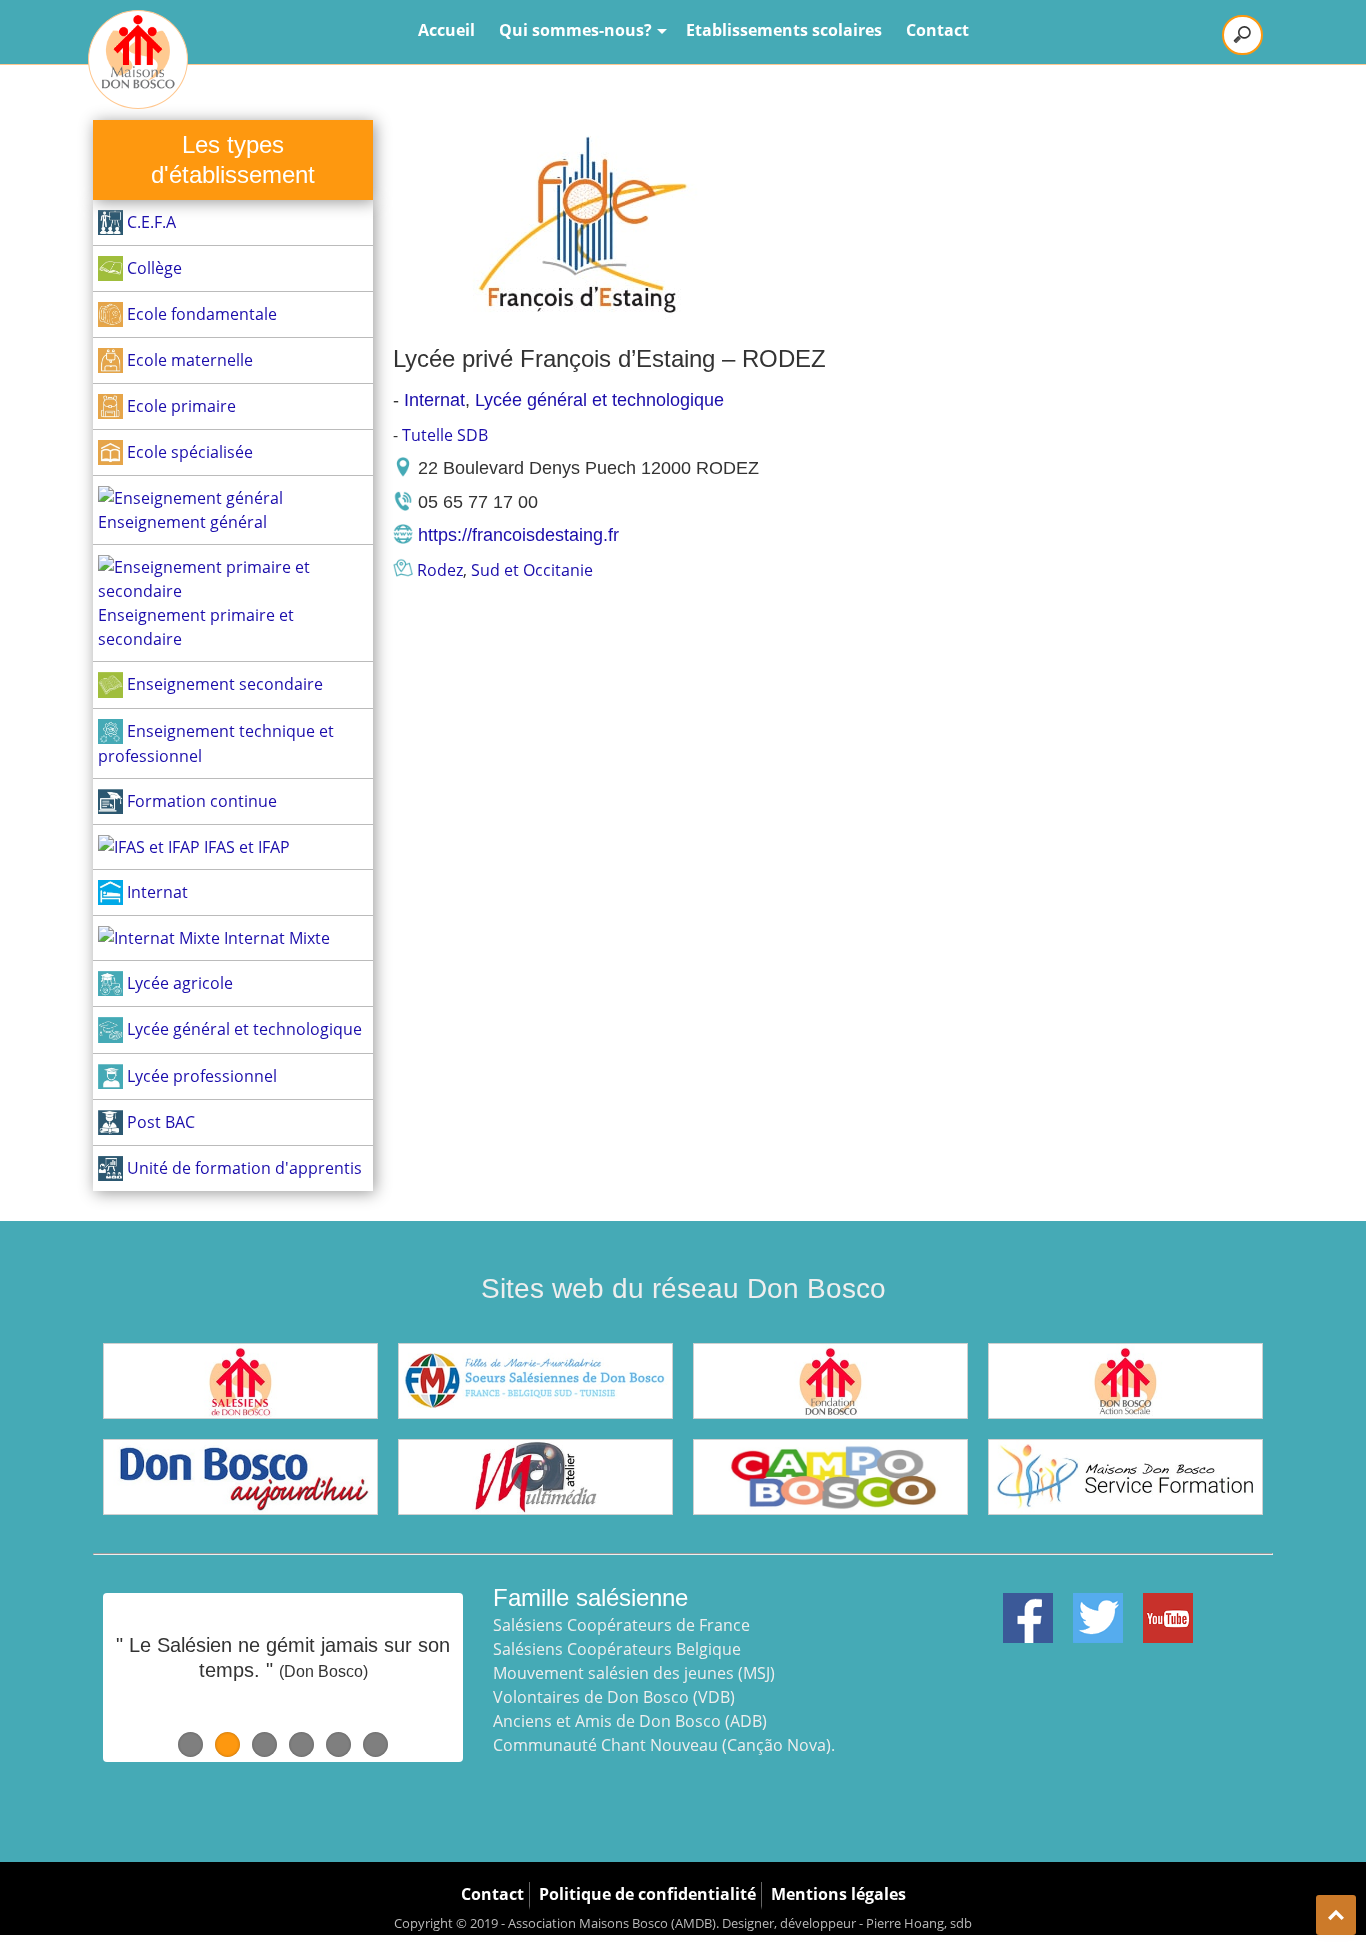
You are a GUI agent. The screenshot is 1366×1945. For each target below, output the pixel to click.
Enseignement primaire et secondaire (196, 627)
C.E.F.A (149, 222)
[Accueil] (138, 59)
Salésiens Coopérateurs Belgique (617, 1649)
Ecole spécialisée (188, 452)
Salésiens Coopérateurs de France (621, 1625)
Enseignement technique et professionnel (216, 743)
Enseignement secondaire (223, 684)
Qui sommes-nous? (575, 30)
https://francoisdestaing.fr (518, 535)
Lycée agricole (178, 983)
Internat (155, 892)
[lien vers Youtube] (1168, 1605)
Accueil (446, 30)
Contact (937, 30)
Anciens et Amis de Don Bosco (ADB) (630, 1721)
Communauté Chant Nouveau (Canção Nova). (664, 1745)
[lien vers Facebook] (1028, 1605)
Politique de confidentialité (647, 1894)
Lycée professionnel (200, 1076)
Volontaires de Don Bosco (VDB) (614, 1697)
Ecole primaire (179, 406)
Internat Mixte (275, 938)
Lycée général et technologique (242, 1029)
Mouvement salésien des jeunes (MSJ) (634, 1673)
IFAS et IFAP (245, 847)
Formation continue (200, 801)
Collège (152, 268)
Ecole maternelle (188, 360)
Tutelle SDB (445, 435)
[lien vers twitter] (1098, 1605)
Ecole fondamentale (200, 314)
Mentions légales (838, 1894)
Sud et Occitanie (532, 570)
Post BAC (159, 1122)
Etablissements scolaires (784, 30)
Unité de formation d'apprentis (242, 1168)
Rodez (440, 570)
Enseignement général (182, 522)
